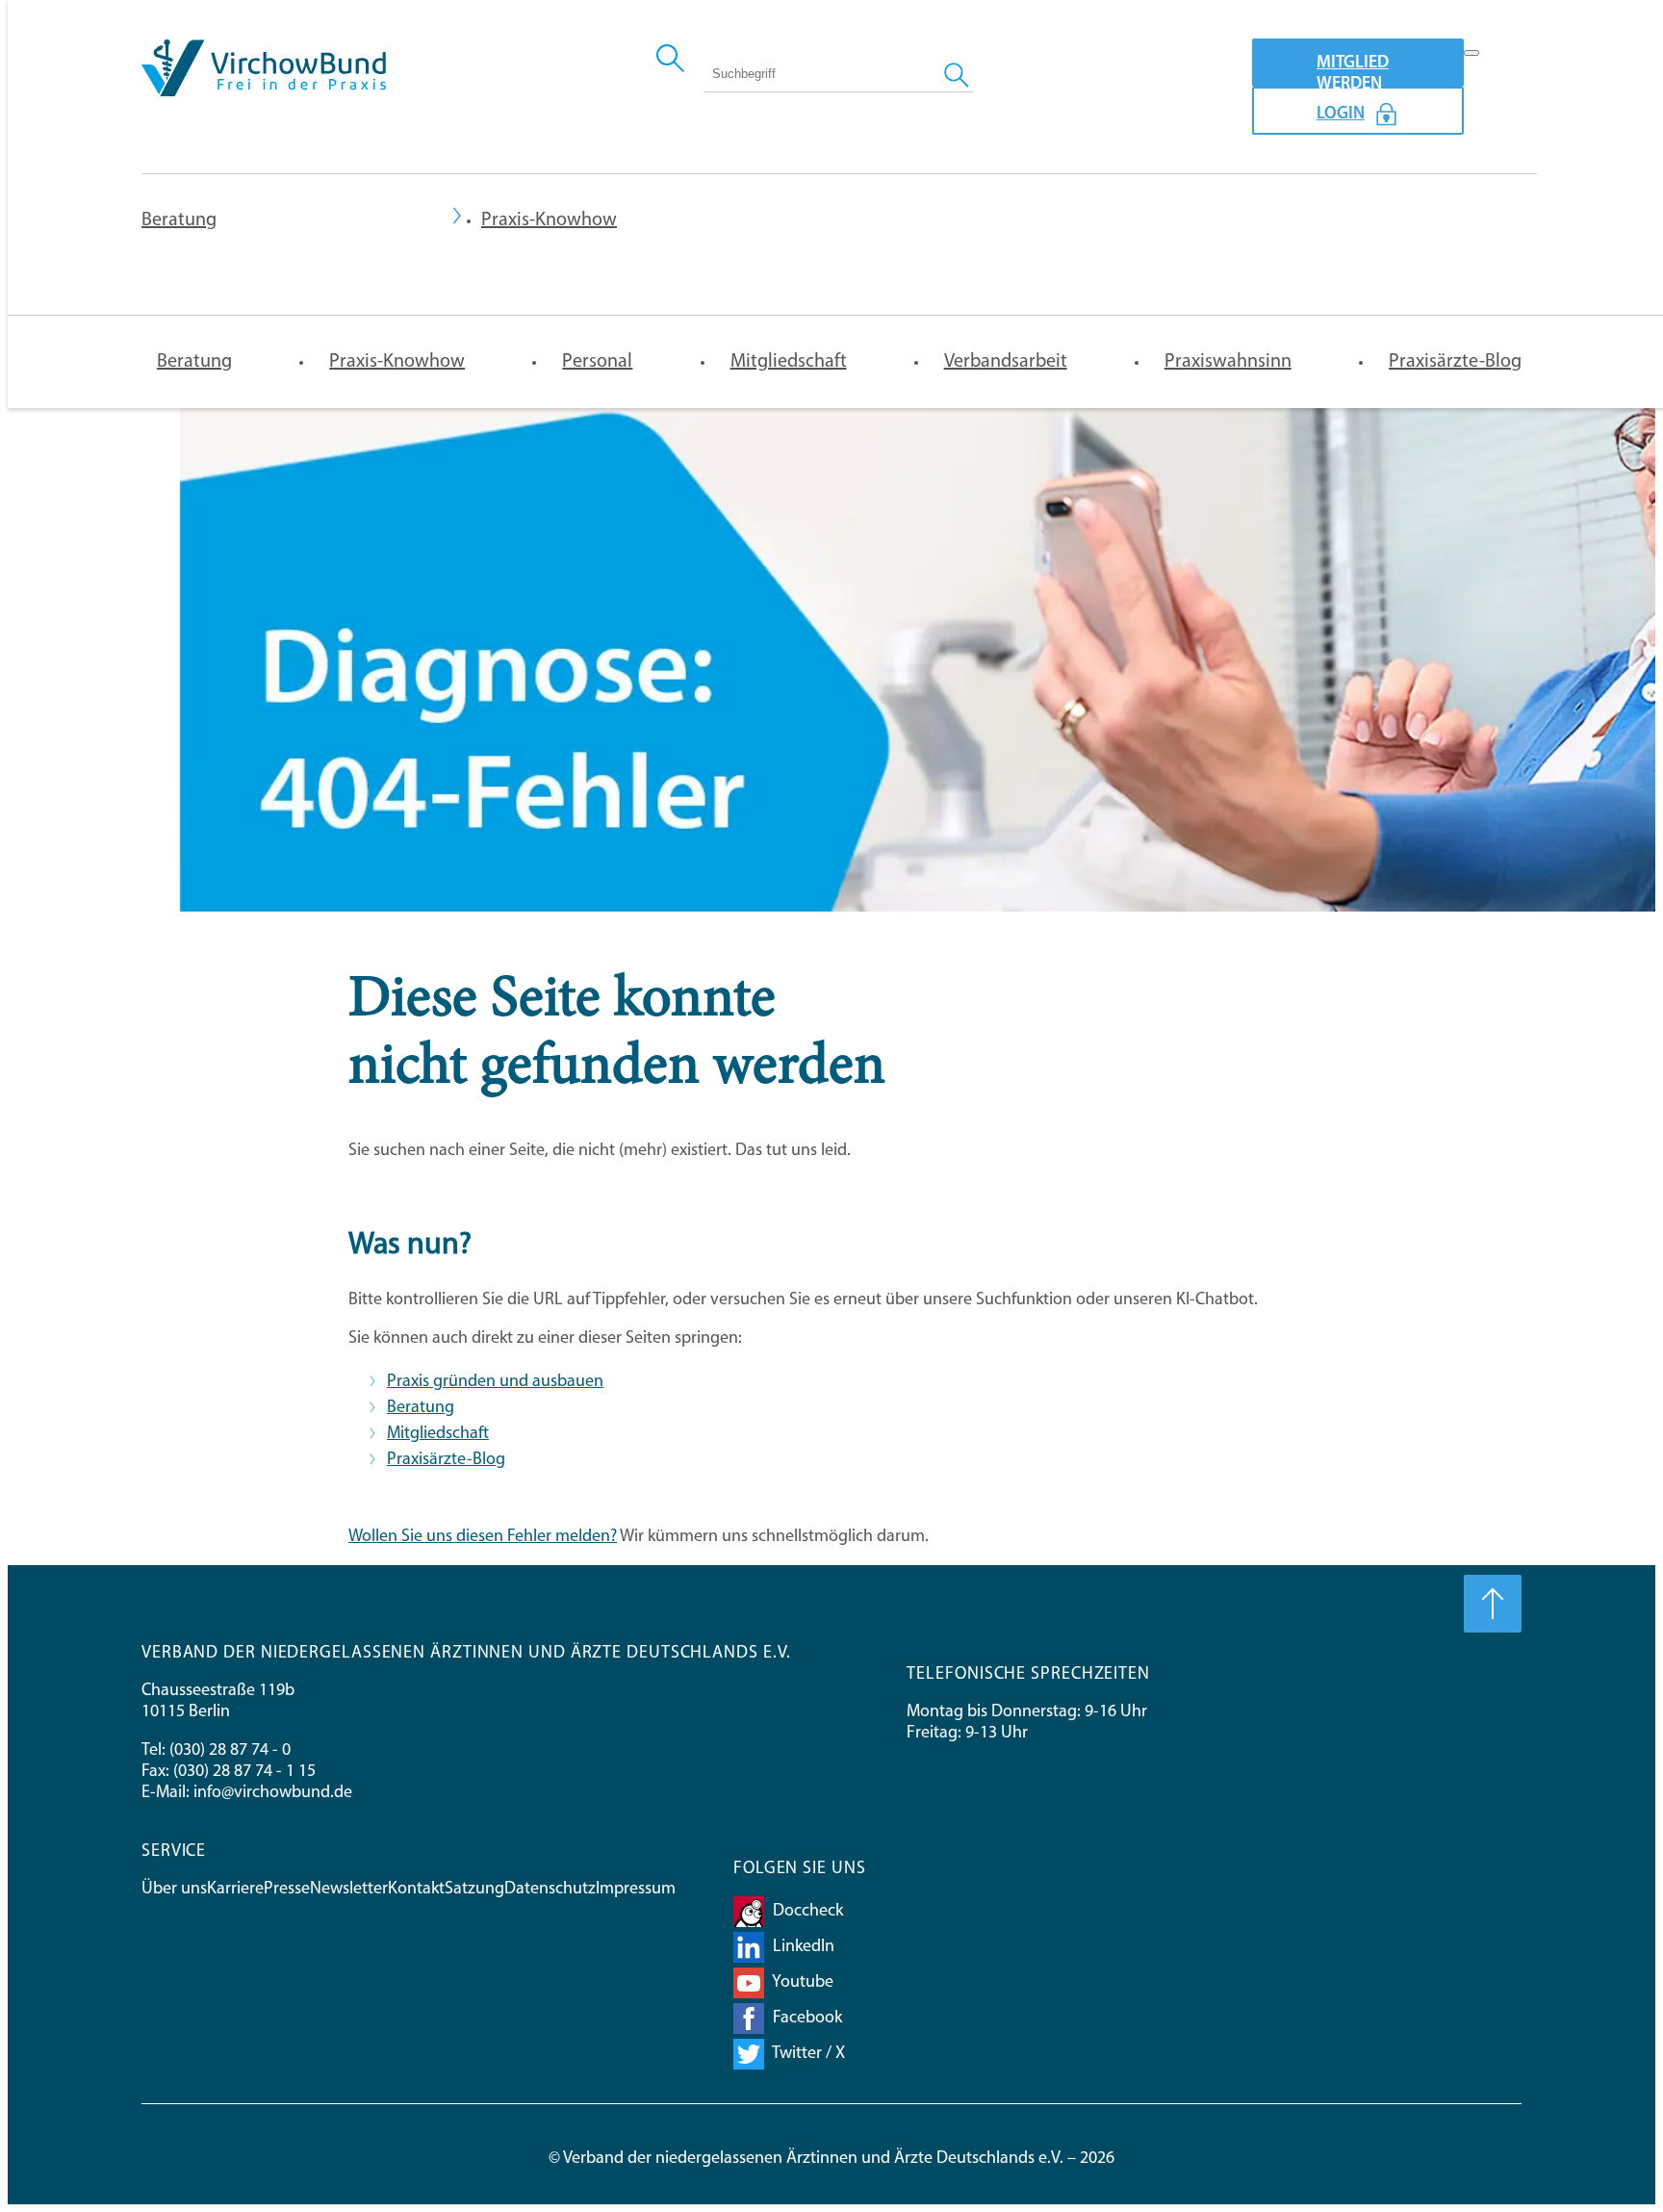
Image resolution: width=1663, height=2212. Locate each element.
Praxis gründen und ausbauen (495, 1382)
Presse (287, 1890)
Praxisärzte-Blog (1455, 362)
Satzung (474, 1890)
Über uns (174, 1890)
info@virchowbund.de (273, 1793)
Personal (597, 362)
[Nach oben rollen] (1493, 1604)
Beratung (179, 220)
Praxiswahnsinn (1228, 362)
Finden (959, 73)
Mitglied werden (1353, 71)
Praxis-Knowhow (397, 362)
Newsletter (349, 1890)
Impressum (636, 1890)
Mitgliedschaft (789, 362)
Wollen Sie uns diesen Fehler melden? (483, 1537)
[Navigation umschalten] (1471, 53)
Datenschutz (550, 1890)
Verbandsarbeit (1006, 362)
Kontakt (416, 1890)
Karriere (235, 1890)
